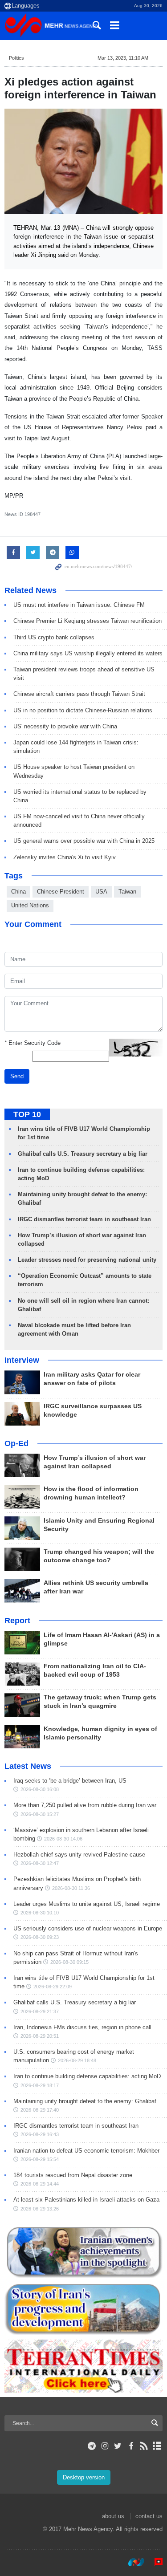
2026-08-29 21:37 (40, 2011)
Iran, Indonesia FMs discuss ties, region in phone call (82, 2027)
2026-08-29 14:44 (40, 2184)
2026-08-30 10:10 (40, 1913)
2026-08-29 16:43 (40, 2134)
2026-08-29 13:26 (40, 2209)
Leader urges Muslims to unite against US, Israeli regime (87, 1904)
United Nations (30, 905)
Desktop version (84, 2477)
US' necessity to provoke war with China (65, 726)
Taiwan (127, 892)
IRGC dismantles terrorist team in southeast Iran (84, 1219)
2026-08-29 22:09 (53, 1987)
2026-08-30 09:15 (69, 1962)
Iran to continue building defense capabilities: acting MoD (87, 2076)
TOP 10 (27, 1114)
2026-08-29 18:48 (77, 2060)
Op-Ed (16, 1443)
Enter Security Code (33, 1043)
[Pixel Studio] (154, 2562)
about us (113, 2516)
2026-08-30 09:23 (40, 1937)
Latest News (28, 1766)
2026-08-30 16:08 (40, 1789)
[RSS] (144, 2446)
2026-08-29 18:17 (40, 2085)
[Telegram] (92, 2446)
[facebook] (131, 2446)
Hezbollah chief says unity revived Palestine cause (79, 1855)
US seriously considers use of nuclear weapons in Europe (88, 1928)
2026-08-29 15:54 (40, 2159)
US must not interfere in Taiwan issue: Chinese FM (79, 605)
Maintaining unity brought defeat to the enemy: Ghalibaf (85, 2101)
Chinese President (61, 892)
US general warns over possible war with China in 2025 (84, 841)
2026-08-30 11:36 (71, 1888)
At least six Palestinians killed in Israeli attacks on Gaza (86, 2200)
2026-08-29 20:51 (40, 2036)
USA (101, 892)
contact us (149, 2516)
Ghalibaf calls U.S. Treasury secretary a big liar (83, 1154)
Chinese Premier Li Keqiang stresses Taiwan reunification (88, 621)
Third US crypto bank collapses (54, 637)
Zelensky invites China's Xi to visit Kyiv (65, 857)
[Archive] (157, 2446)
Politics (16, 58)
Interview (22, 1360)
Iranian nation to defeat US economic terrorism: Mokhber (86, 2151)
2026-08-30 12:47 (40, 1863)
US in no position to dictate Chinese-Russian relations (83, 710)
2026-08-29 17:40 (40, 2110)
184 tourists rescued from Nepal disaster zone (73, 2175)
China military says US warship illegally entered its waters (88, 653)
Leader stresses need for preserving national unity (87, 1260)
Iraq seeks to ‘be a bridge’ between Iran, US (70, 1781)
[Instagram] (105, 2446)
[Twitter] (118, 2446)
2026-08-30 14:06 (63, 1839)
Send (17, 1076)
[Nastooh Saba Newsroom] (132, 2562)
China (18, 892)
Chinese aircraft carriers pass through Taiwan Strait (79, 694)
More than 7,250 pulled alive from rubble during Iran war (85, 1805)
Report (17, 1621)
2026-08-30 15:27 (40, 1814)
